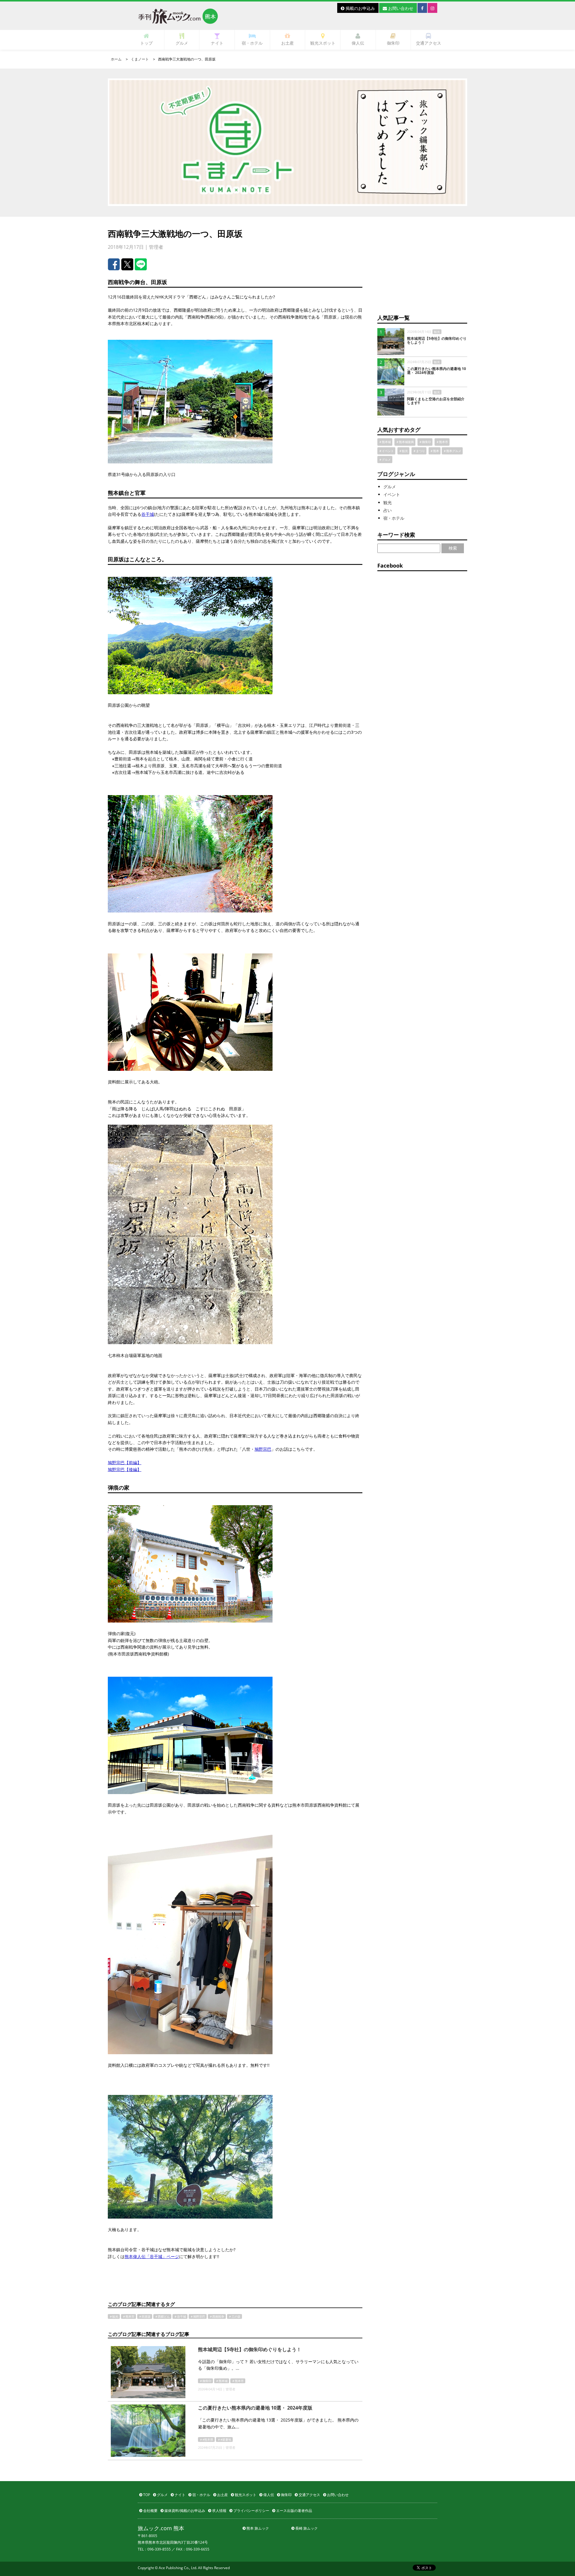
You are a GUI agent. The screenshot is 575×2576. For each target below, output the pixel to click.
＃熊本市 (128, 2316)
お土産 (287, 43)
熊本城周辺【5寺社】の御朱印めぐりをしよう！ (250, 2349)
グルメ (182, 43)
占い (388, 510)
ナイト (217, 43)
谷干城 (148, 514)
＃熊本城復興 (405, 442)
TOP (146, 2495)
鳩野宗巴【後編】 (125, 1469)
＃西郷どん (162, 2316)
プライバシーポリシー (251, 2511)
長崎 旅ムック (306, 2528)
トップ (146, 43)
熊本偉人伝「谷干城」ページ (152, 2256)
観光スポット (323, 43)
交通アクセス (429, 43)
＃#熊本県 (206, 2439)
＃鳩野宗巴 (198, 2316)
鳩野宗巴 (263, 1449)
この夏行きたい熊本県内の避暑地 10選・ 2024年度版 (255, 2408)
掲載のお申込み (360, 8)
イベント (392, 494)
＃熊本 (435, 451)
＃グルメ (385, 460)
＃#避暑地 (224, 2439)
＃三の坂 (234, 2316)
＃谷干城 (180, 2316)
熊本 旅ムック (257, 2528)
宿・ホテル (252, 43)
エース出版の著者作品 (294, 2511)
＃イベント (386, 451)
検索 (453, 548)
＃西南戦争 (217, 2316)
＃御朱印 (205, 2381)
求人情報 (219, 2511)
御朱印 (393, 43)
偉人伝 (358, 43)
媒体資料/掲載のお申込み (184, 2511)
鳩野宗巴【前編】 (125, 1463)
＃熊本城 (222, 2381)
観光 (388, 502)
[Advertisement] (422, 266)
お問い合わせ (400, 8)
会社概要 (150, 2511)
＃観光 (114, 2316)
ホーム (116, 59)
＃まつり (419, 451)
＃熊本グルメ (452, 451)
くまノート (140, 59)
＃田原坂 (145, 2316)
